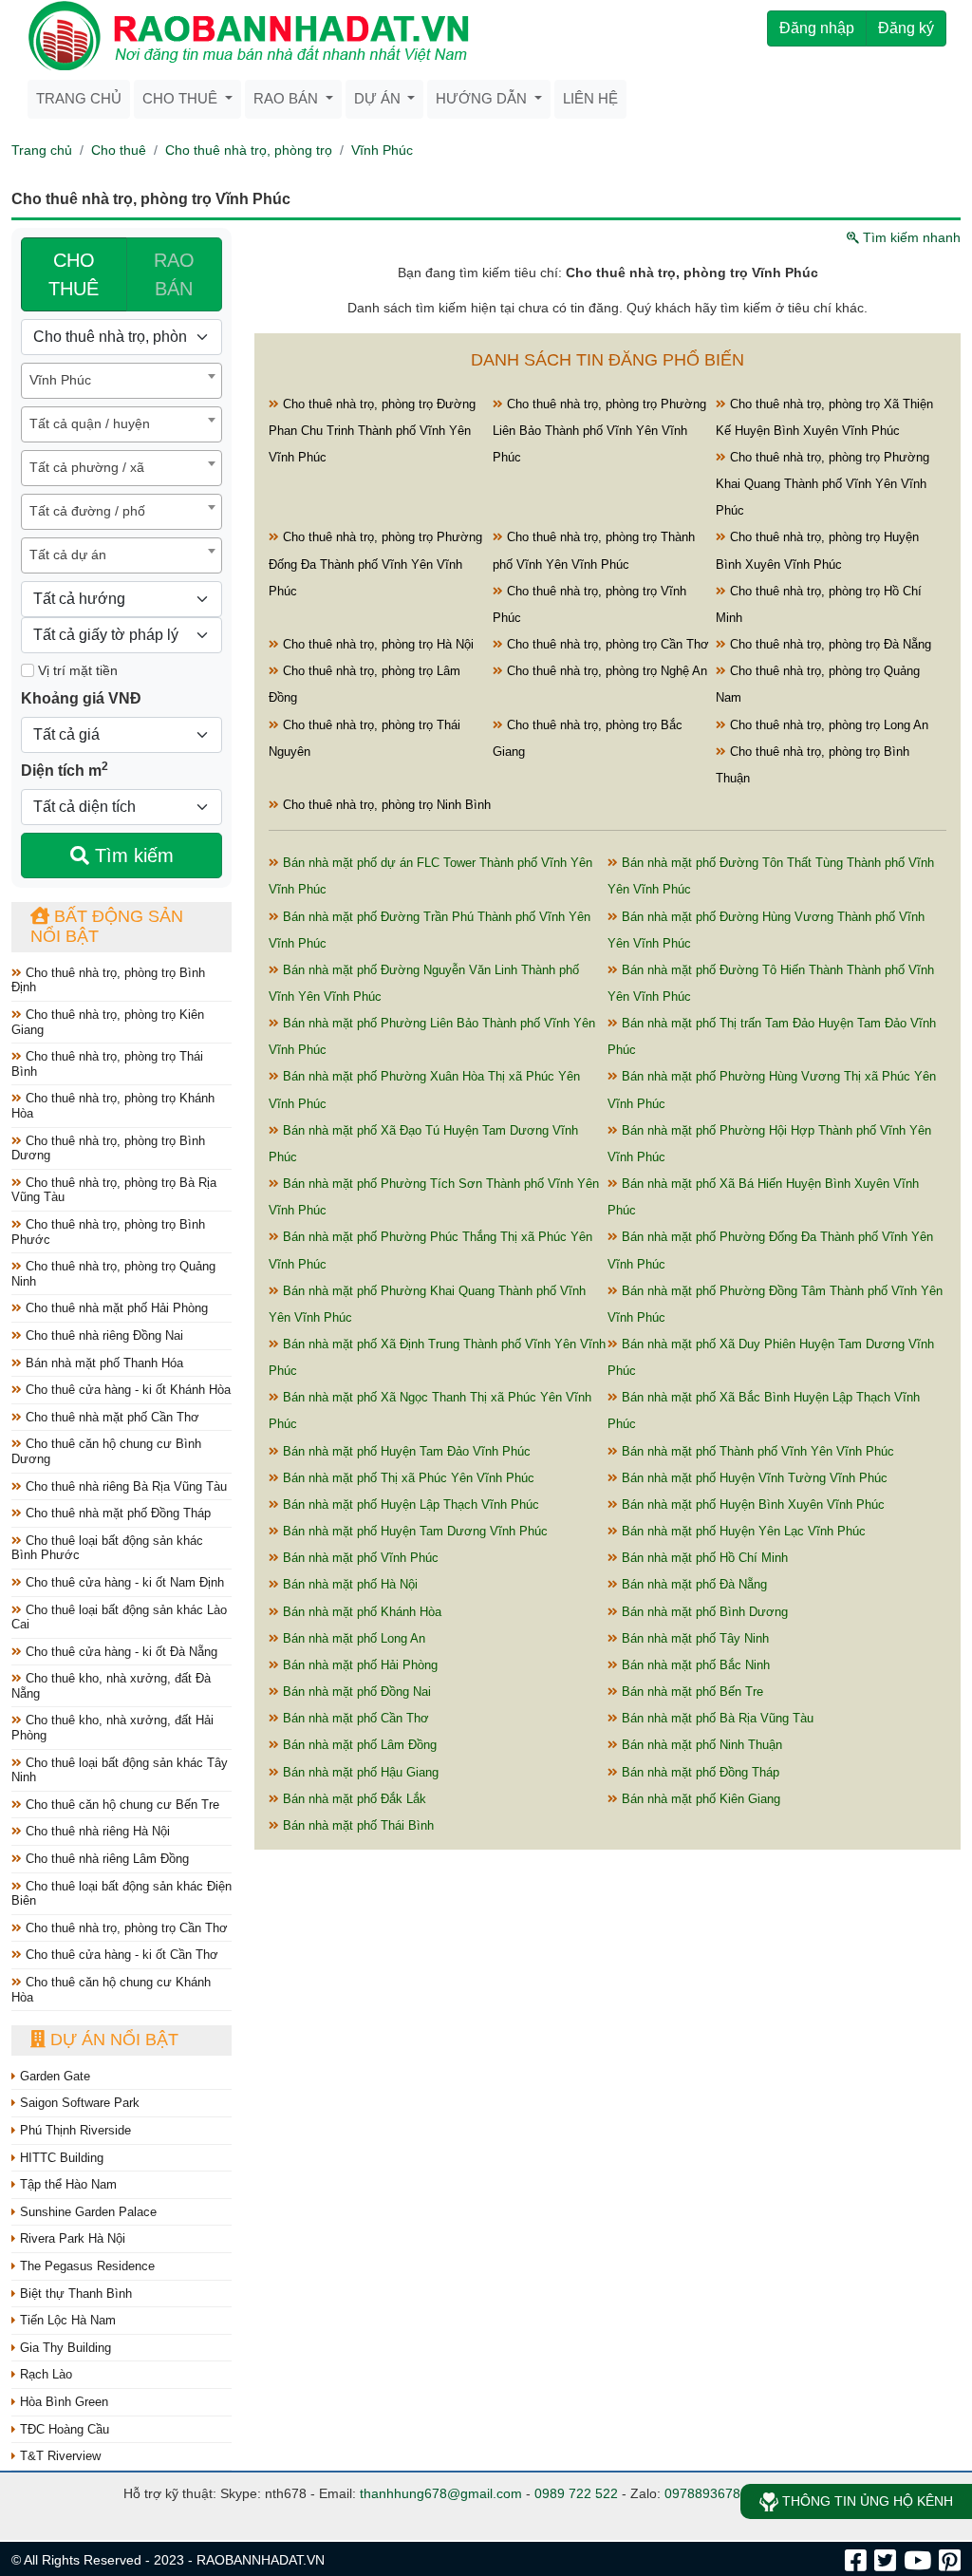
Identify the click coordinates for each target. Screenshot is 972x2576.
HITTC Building (60, 2158)
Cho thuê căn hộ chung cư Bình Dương (106, 1451)
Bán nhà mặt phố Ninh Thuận (700, 1745)
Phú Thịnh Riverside (74, 2130)
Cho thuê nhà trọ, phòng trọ (249, 150)
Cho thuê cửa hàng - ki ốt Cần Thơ (120, 1955)
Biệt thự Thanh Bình (74, 2294)
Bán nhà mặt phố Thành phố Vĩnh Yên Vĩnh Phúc (756, 1451)
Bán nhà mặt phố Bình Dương (703, 1612)
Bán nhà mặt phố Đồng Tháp (699, 1772)
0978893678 (702, 2493)
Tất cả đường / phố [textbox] (87, 511)
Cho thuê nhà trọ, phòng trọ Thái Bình (107, 1064)
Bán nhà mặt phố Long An (352, 1638)
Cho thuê (182, 98)
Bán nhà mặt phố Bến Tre (691, 1692)
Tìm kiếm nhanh (910, 237)
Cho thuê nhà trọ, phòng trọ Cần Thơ (125, 1928)
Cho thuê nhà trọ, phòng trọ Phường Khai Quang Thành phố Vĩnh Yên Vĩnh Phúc (822, 484)
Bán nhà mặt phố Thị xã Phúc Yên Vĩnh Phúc (407, 1478)
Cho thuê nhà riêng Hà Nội (96, 1831)
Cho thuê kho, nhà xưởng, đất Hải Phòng (112, 1728)
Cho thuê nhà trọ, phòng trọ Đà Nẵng (829, 644)
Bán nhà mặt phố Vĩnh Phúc (359, 1558)
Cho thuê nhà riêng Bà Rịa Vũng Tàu (124, 1486)
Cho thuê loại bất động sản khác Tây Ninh (120, 1770)
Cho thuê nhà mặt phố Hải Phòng (115, 1308)
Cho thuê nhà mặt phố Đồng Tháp (116, 1513)
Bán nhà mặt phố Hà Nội (348, 1584)
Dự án (379, 98)
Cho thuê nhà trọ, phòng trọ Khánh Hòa (113, 1106)
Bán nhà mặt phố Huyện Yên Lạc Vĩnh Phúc (742, 1531)
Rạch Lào (44, 2374)
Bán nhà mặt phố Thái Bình (356, 1825)
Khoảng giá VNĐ (81, 698)
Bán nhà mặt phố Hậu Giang (359, 1772)
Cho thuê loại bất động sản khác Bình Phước (107, 1548)
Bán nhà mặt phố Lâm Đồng (358, 1745)
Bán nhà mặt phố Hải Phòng (358, 1665)
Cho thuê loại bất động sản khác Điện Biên (121, 1894)
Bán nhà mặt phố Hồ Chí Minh (703, 1558)
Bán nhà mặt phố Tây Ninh (693, 1638)
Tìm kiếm (131, 856)
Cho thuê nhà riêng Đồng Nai (103, 1335)
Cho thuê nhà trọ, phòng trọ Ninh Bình (385, 805)
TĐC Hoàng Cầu (63, 2429)
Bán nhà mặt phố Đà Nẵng (692, 1584)
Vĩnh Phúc (382, 150)
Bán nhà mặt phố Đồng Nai (355, 1692)
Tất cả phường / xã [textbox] (87, 467)
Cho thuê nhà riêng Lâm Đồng (105, 1859)
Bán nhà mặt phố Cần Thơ (354, 1718)
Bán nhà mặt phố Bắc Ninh (694, 1665)
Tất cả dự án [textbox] (68, 555)
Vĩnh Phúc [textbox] (60, 380)
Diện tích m (65, 769)
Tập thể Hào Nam (66, 2184)
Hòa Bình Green (62, 2402)
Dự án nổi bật (112, 2040)
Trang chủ (79, 98)
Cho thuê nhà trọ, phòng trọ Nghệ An (605, 671)
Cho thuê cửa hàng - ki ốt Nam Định (123, 1582)
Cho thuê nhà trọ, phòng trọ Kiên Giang (108, 1022)
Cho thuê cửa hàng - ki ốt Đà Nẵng (120, 1652)
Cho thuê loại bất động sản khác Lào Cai (119, 1617)
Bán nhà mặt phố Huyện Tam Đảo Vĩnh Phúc (405, 1451)
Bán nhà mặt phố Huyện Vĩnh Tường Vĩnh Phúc (753, 1478)
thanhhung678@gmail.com (441, 2493)
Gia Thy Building (64, 2348)
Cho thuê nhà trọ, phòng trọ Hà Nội (376, 644)
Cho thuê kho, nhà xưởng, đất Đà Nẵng (111, 1686)
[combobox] (121, 381)
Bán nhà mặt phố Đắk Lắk (353, 1799)
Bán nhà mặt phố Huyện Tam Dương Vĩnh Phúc (413, 1531)
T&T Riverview (58, 2456)
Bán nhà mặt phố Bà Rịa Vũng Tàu (716, 1718)
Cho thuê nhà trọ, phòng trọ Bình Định (108, 980)
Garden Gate (53, 2076)
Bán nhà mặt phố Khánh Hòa (360, 1612)
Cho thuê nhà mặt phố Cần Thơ (111, 1417)
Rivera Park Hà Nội (71, 2238)
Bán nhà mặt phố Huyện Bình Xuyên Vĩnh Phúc (751, 1504)
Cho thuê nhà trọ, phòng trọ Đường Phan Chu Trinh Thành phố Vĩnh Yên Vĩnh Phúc (372, 431)
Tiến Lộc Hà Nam (66, 2320)
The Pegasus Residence (85, 2266)
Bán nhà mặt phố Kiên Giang (699, 1799)
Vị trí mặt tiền (76, 670)
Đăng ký (906, 28)
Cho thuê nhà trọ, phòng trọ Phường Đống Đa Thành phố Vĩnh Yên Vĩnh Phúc (375, 564)
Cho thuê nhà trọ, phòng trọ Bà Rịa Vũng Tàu (114, 1190)
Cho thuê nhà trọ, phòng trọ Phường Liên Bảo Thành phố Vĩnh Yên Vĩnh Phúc (599, 431)
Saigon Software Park (78, 2103)
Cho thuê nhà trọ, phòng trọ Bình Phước (108, 1232)
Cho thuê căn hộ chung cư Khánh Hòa (111, 1990)
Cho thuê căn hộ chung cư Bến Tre (121, 1805)
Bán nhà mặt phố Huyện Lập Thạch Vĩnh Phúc (409, 1504)
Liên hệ (590, 98)
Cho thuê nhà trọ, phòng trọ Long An (827, 725)
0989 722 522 (576, 2493)
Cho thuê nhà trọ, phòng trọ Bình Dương (108, 1148)
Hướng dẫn (483, 98)
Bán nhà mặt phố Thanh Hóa (103, 1363)
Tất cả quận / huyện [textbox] (90, 423)
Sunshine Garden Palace (86, 2212)
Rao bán (288, 98)
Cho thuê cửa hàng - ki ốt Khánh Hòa (126, 1390)
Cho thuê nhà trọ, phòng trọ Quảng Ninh (113, 1274)
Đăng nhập (817, 28)
